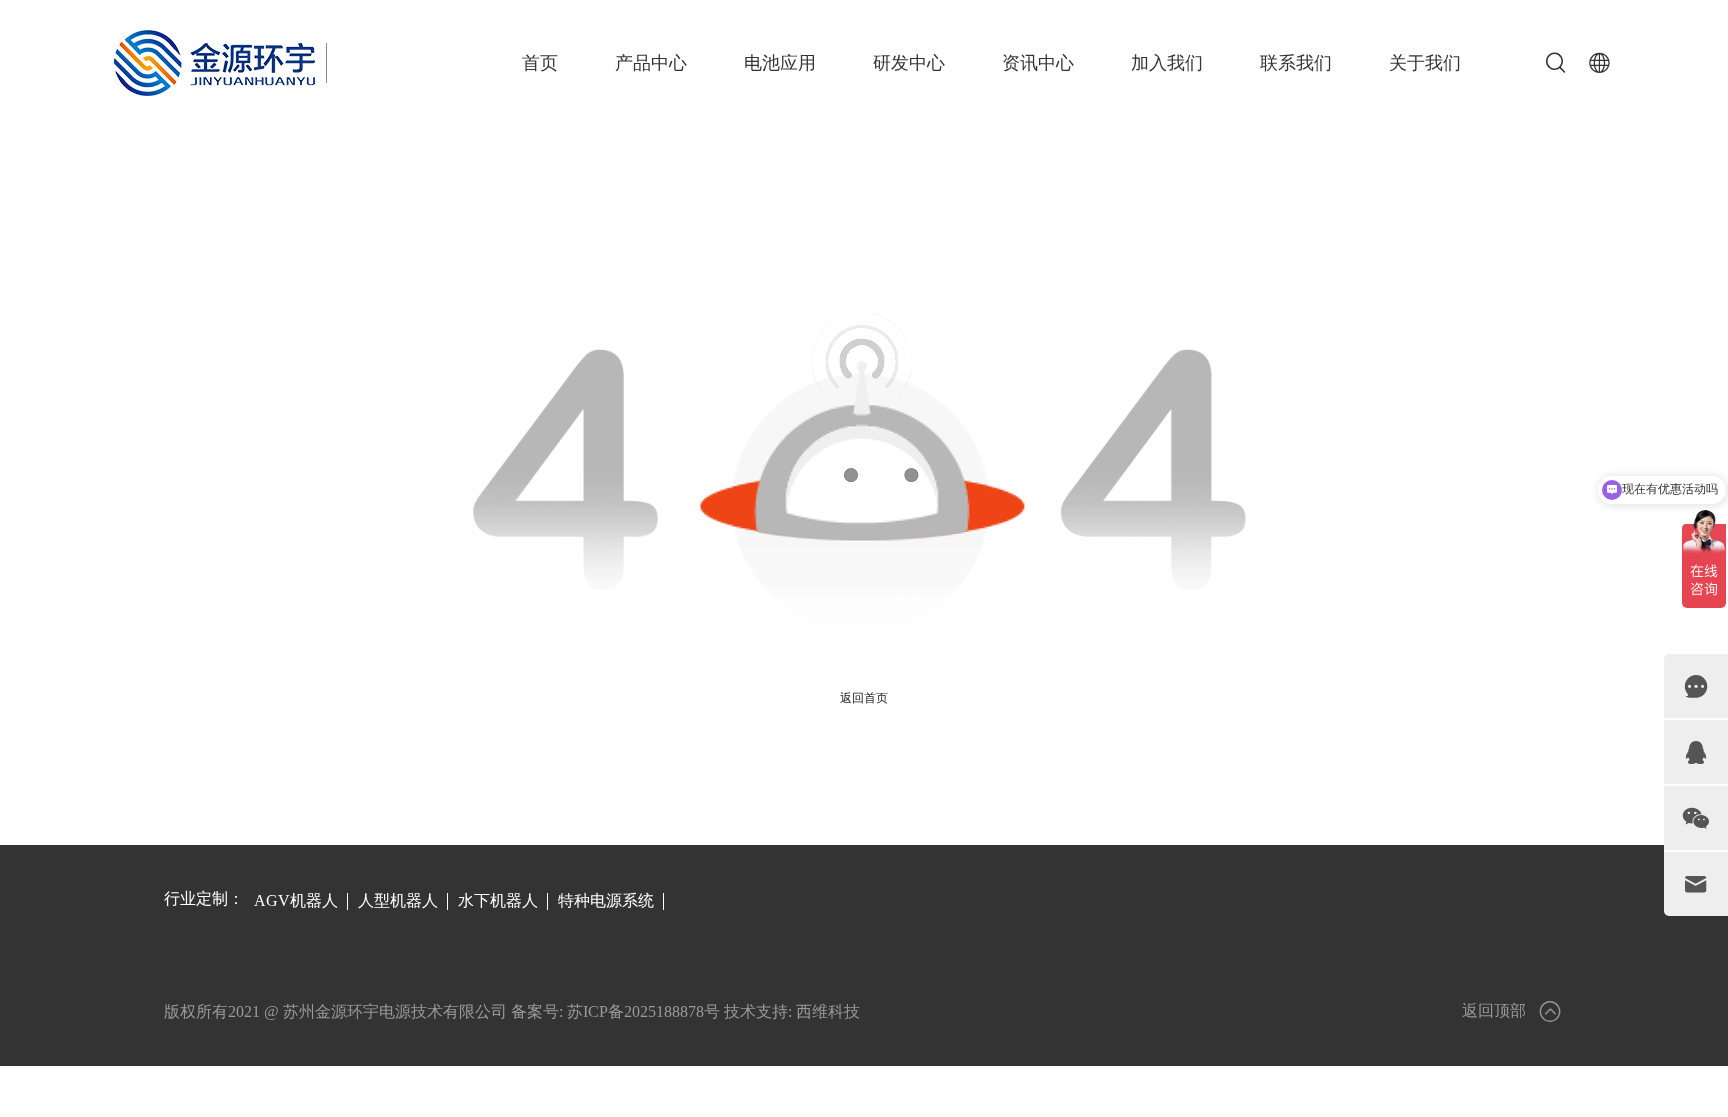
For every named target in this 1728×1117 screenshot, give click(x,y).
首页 (540, 63)
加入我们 (1167, 63)
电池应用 (780, 63)
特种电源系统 (606, 900)
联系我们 (1296, 63)
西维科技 (828, 1011)
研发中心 (909, 63)
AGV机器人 (296, 900)
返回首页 (864, 698)
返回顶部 (1494, 1010)
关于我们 (1425, 63)
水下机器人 (498, 900)
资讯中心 (1038, 63)
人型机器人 (398, 900)
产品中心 (651, 63)
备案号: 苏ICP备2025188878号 (615, 1011)
